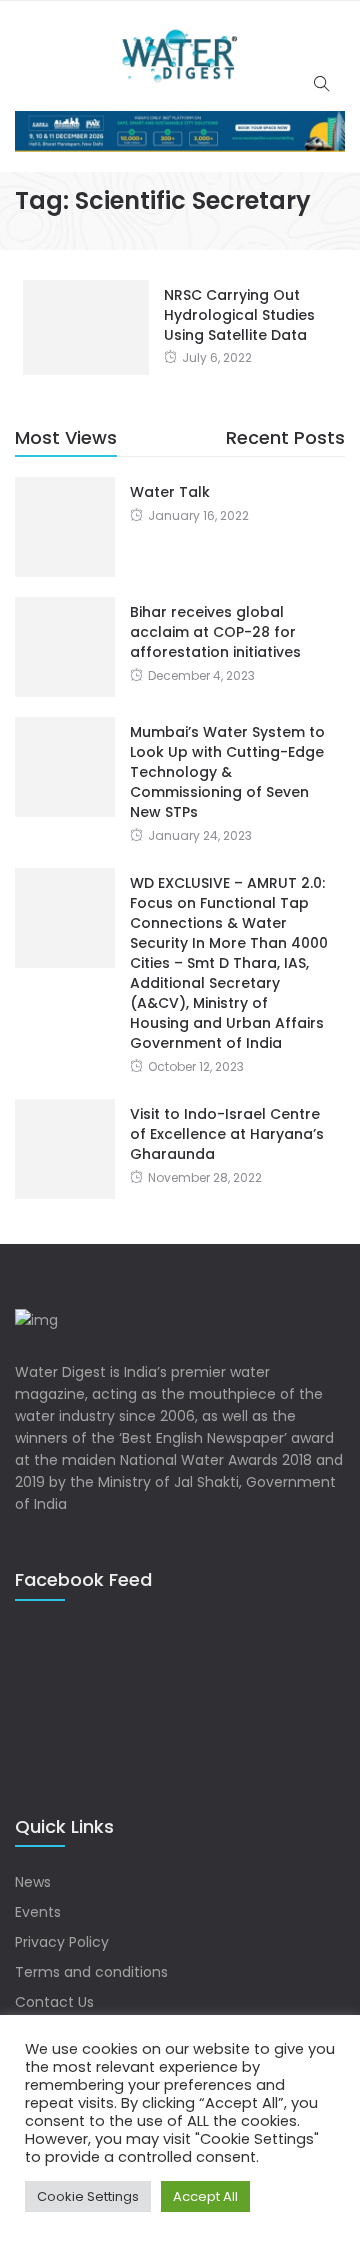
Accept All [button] (205, 2196)
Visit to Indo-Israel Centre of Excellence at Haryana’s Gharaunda (227, 1134)
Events (38, 1912)
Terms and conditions (91, 1972)
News (33, 1882)
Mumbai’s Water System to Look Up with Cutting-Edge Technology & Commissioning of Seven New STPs (227, 772)
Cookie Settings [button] (88, 2196)
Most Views (66, 437)
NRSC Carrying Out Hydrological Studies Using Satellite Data (239, 315)
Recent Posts (285, 437)
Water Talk (170, 492)
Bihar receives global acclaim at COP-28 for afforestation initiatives (215, 632)
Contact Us (54, 2002)
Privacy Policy (62, 1942)
